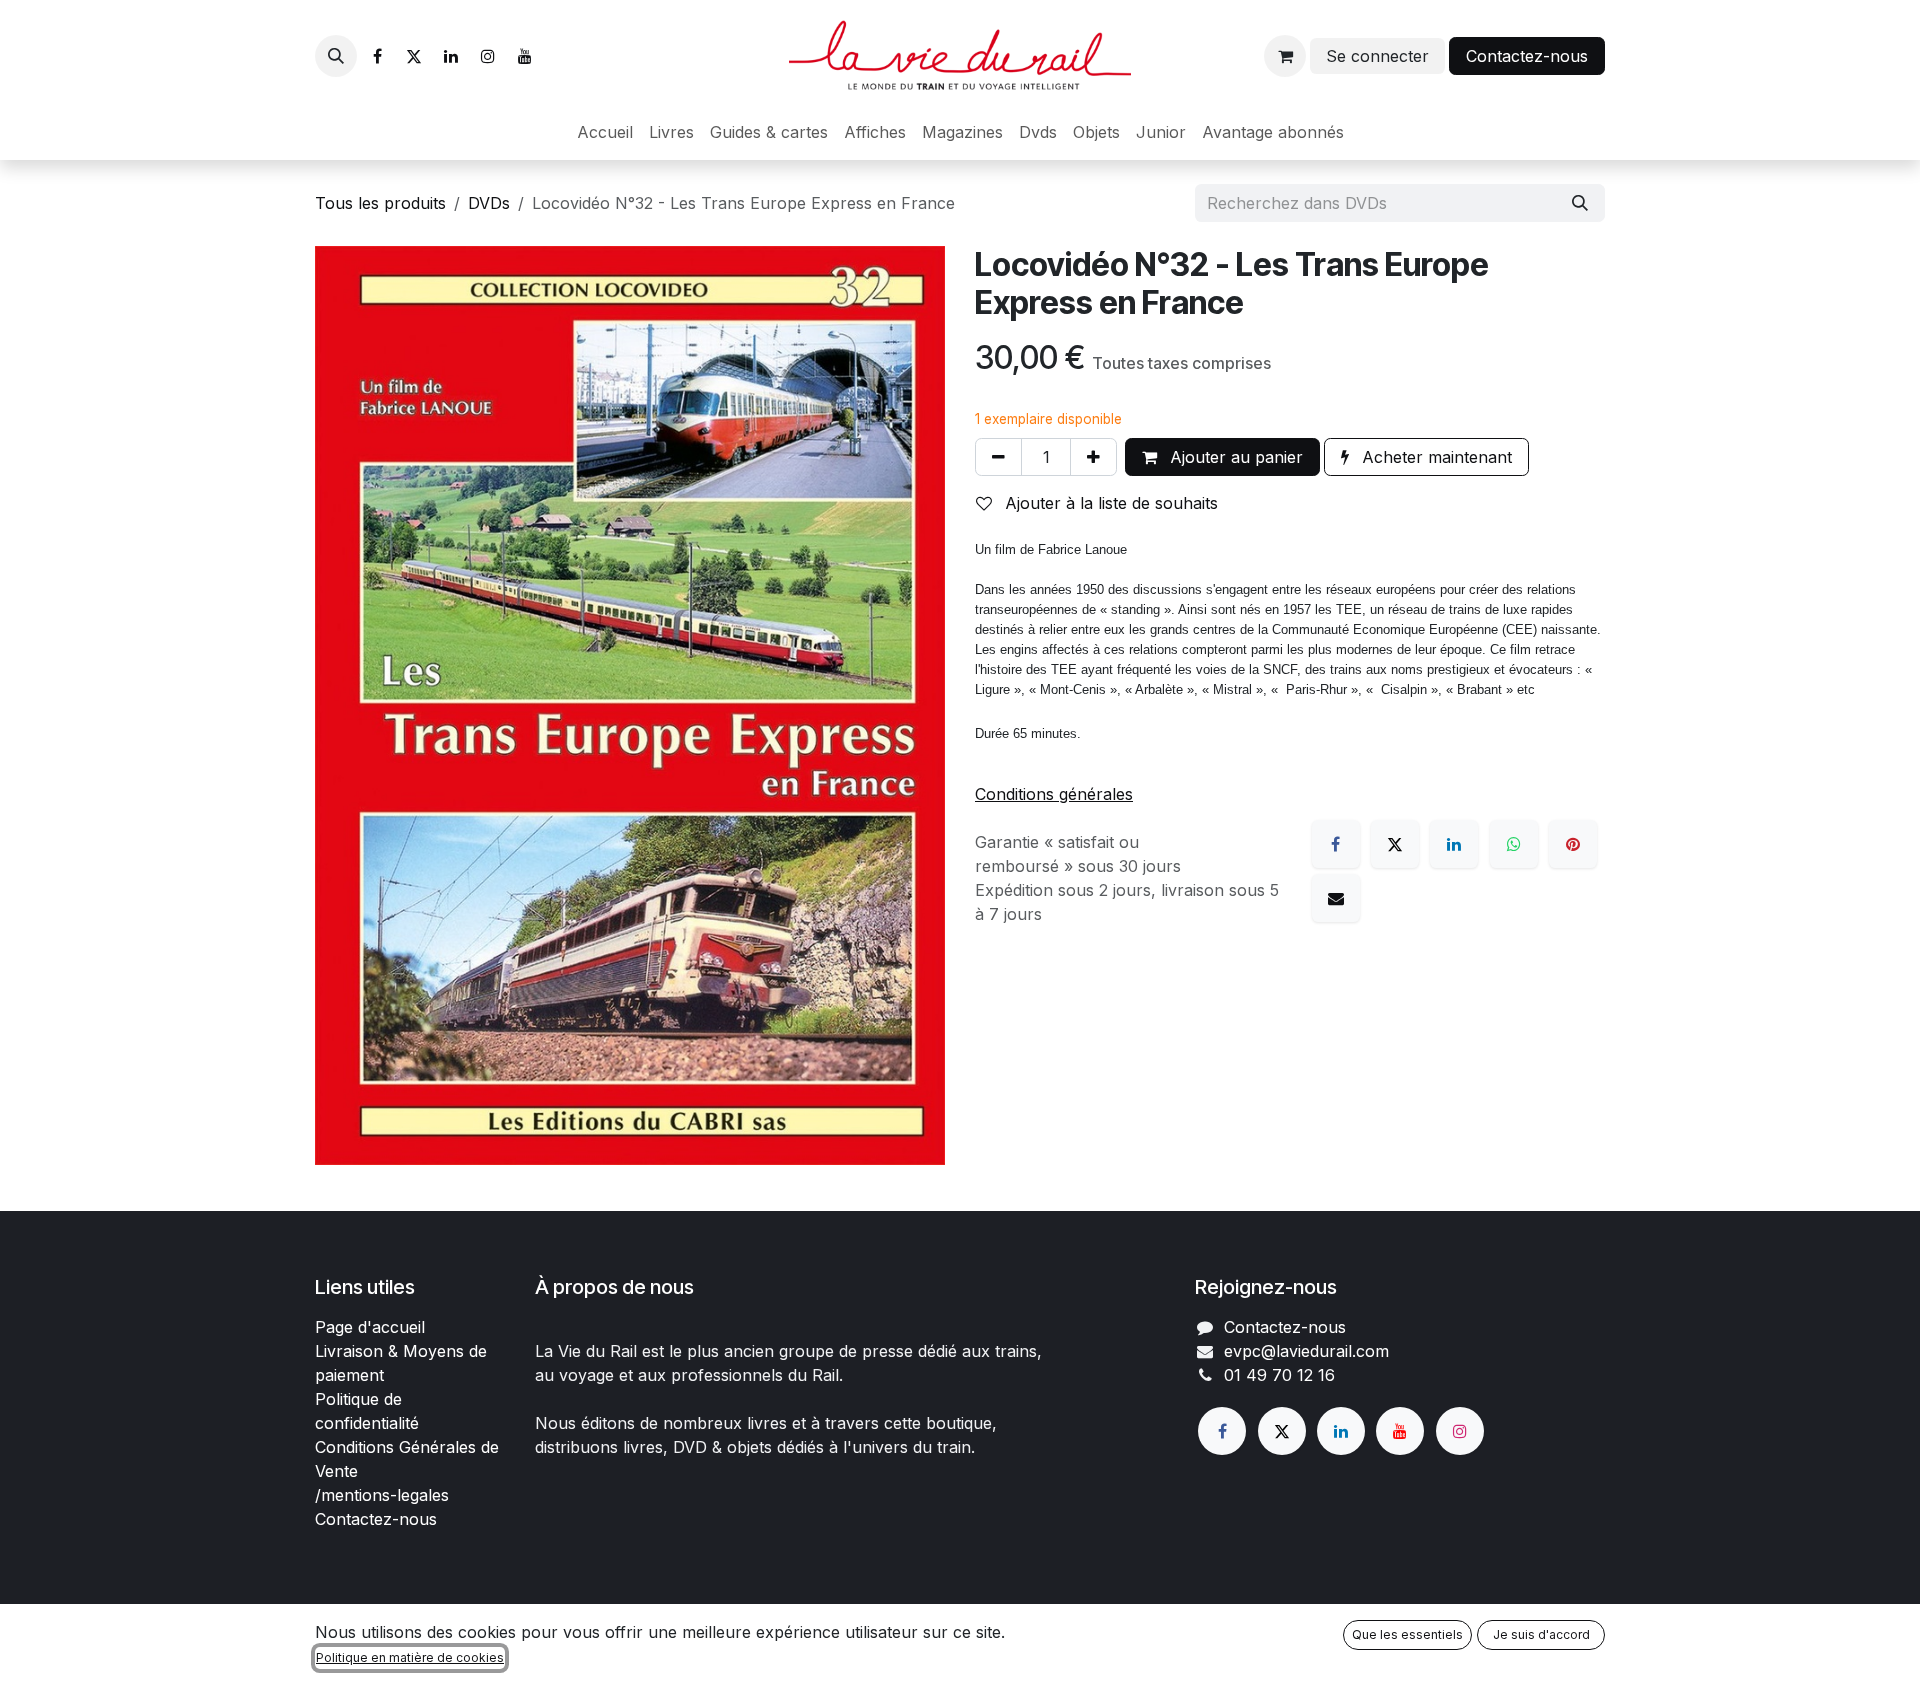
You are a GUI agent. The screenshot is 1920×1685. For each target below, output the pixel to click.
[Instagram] (488, 56)
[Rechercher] (1580, 203)
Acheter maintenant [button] (1434, 457)
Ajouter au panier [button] (1234, 457)
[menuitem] (605, 132)
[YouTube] (525, 56)
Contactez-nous (1527, 56)
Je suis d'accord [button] (1541, 1634)
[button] (336, 56)
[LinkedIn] (451, 56)
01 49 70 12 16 (1279, 1375)
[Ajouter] (1093, 457)
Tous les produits (380, 203)
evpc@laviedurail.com (1306, 1351)
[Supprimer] (998, 457)
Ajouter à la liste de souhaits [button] (1109, 503)
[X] (414, 56)
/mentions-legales (382, 1495)
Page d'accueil (370, 1327)
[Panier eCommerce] (1285, 56)
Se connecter (1377, 56)
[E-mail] (1336, 898)
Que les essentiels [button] (1407, 1634)
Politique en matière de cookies (410, 1657)
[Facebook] (377, 56)
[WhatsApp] (1514, 844)
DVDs (489, 203)
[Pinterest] (1573, 844)
